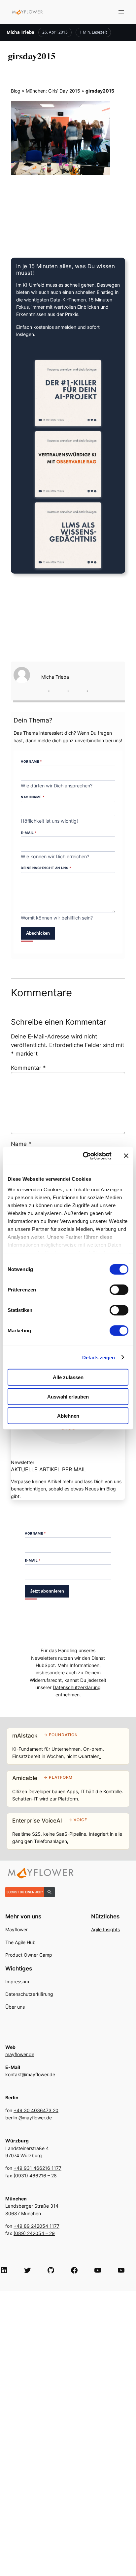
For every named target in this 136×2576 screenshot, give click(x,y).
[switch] (119, 1290)
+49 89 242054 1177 (36, 2226)
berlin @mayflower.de (29, 2118)
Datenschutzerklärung (77, 1687)
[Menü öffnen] (121, 12)
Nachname (33, 797)
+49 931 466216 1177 (37, 2168)
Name (21, 1144)
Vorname (31, 761)
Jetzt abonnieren (47, 1591)
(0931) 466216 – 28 (35, 2176)
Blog (16, 91)
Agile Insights (105, 1929)
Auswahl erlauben (68, 1396)
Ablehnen (68, 1416)
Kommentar (28, 1068)
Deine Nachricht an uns (46, 868)
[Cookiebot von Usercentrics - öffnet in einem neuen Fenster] (84, 1156)
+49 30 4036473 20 (36, 2110)
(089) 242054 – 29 (34, 2233)
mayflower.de (20, 2054)
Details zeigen (99, 1357)
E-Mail (29, 833)
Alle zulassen (68, 1377)
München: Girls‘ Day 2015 (53, 91)
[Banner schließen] (126, 1156)
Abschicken (38, 933)
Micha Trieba (20, 32)
